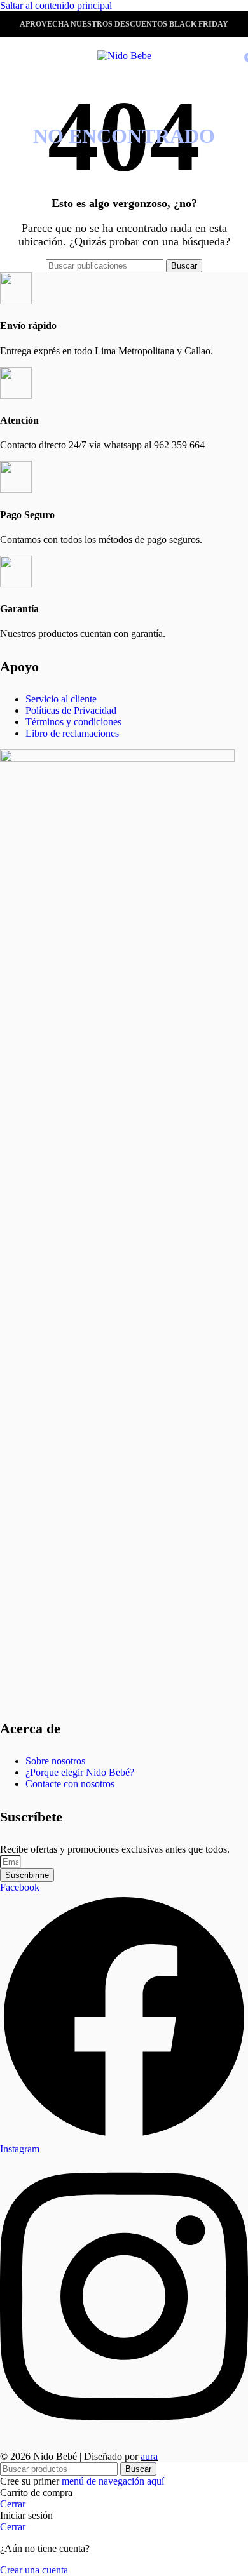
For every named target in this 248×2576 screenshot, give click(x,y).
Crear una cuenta (34, 2570)
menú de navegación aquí (113, 2481)
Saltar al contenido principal (56, 5)
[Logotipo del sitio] (124, 56)
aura (149, 2456)
